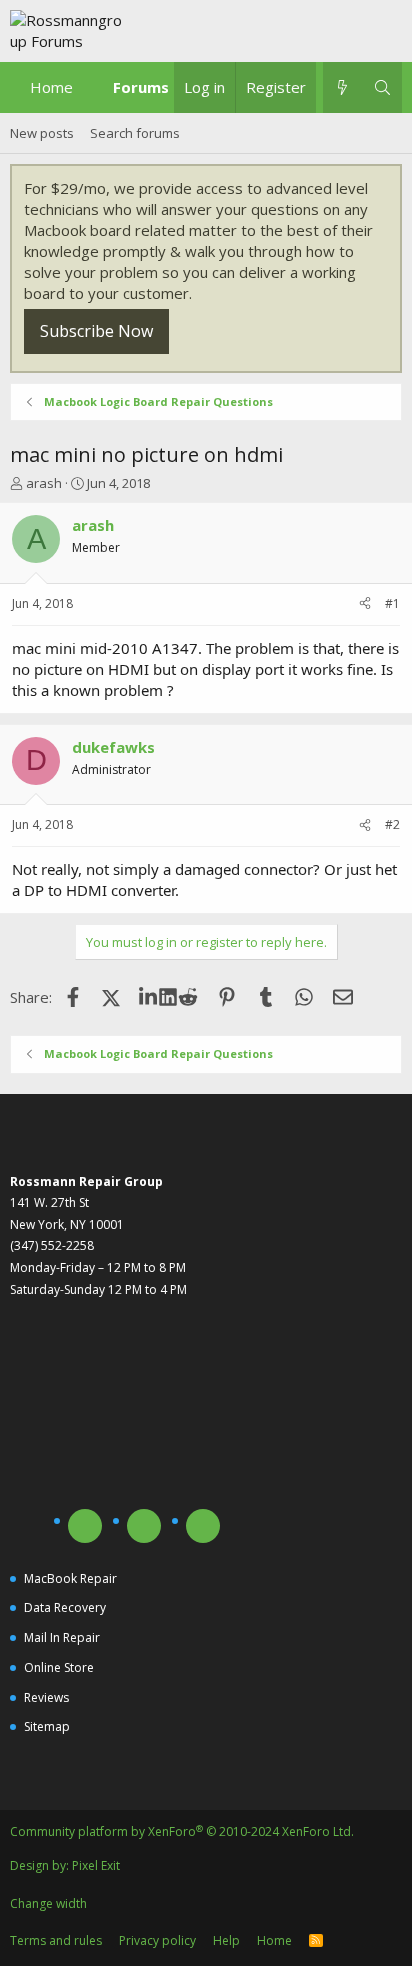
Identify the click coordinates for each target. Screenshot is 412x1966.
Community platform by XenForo (182, 1831)
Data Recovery (65, 1607)
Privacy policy (157, 1940)
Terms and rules (56, 1940)
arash (44, 483)
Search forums (135, 133)
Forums (141, 87)
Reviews (46, 1697)
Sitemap (47, 1726)
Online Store (59, 1667)
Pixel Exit (96, 1865)
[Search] (382, 87)
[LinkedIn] (150, 997)
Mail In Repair (62, 1637)
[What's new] (342, 87)
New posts (42, 133)
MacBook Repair (70, 1578)
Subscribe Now (96, 331)
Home (51, 87)
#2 (392, 824)
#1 (392, 603)
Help (226, 1940)
